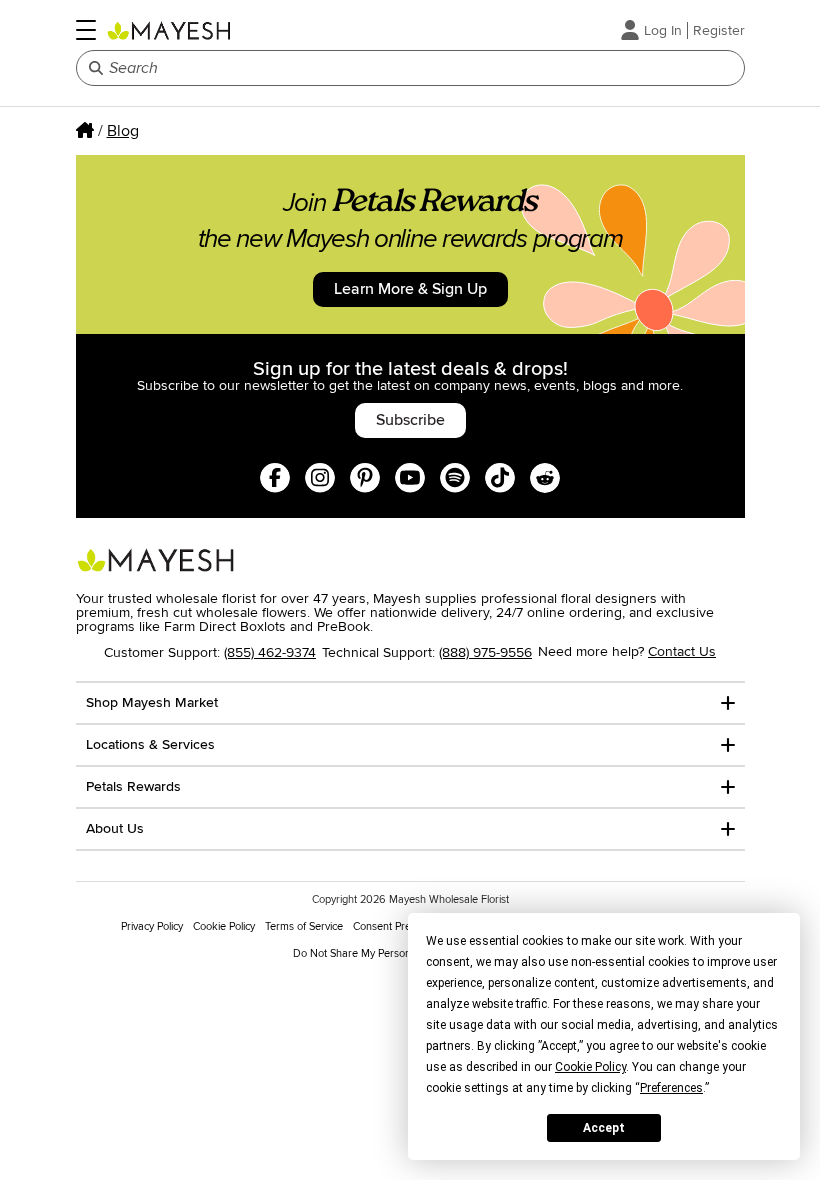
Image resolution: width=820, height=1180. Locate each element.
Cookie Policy (224, 926)
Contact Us (682, 651)
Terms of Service (304, 926)
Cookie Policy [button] (590, 1067)
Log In (663, 30)
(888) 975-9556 (485, 652)
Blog (123, 131)
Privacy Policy (152, 926)
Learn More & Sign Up (410, 289)
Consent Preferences (402, 926)
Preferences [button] (671, 1088)
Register (719, 30)
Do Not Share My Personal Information (384, 953)
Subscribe (410, 420)
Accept (604, 1128)
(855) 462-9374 (270, 652)
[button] (86, 30)
